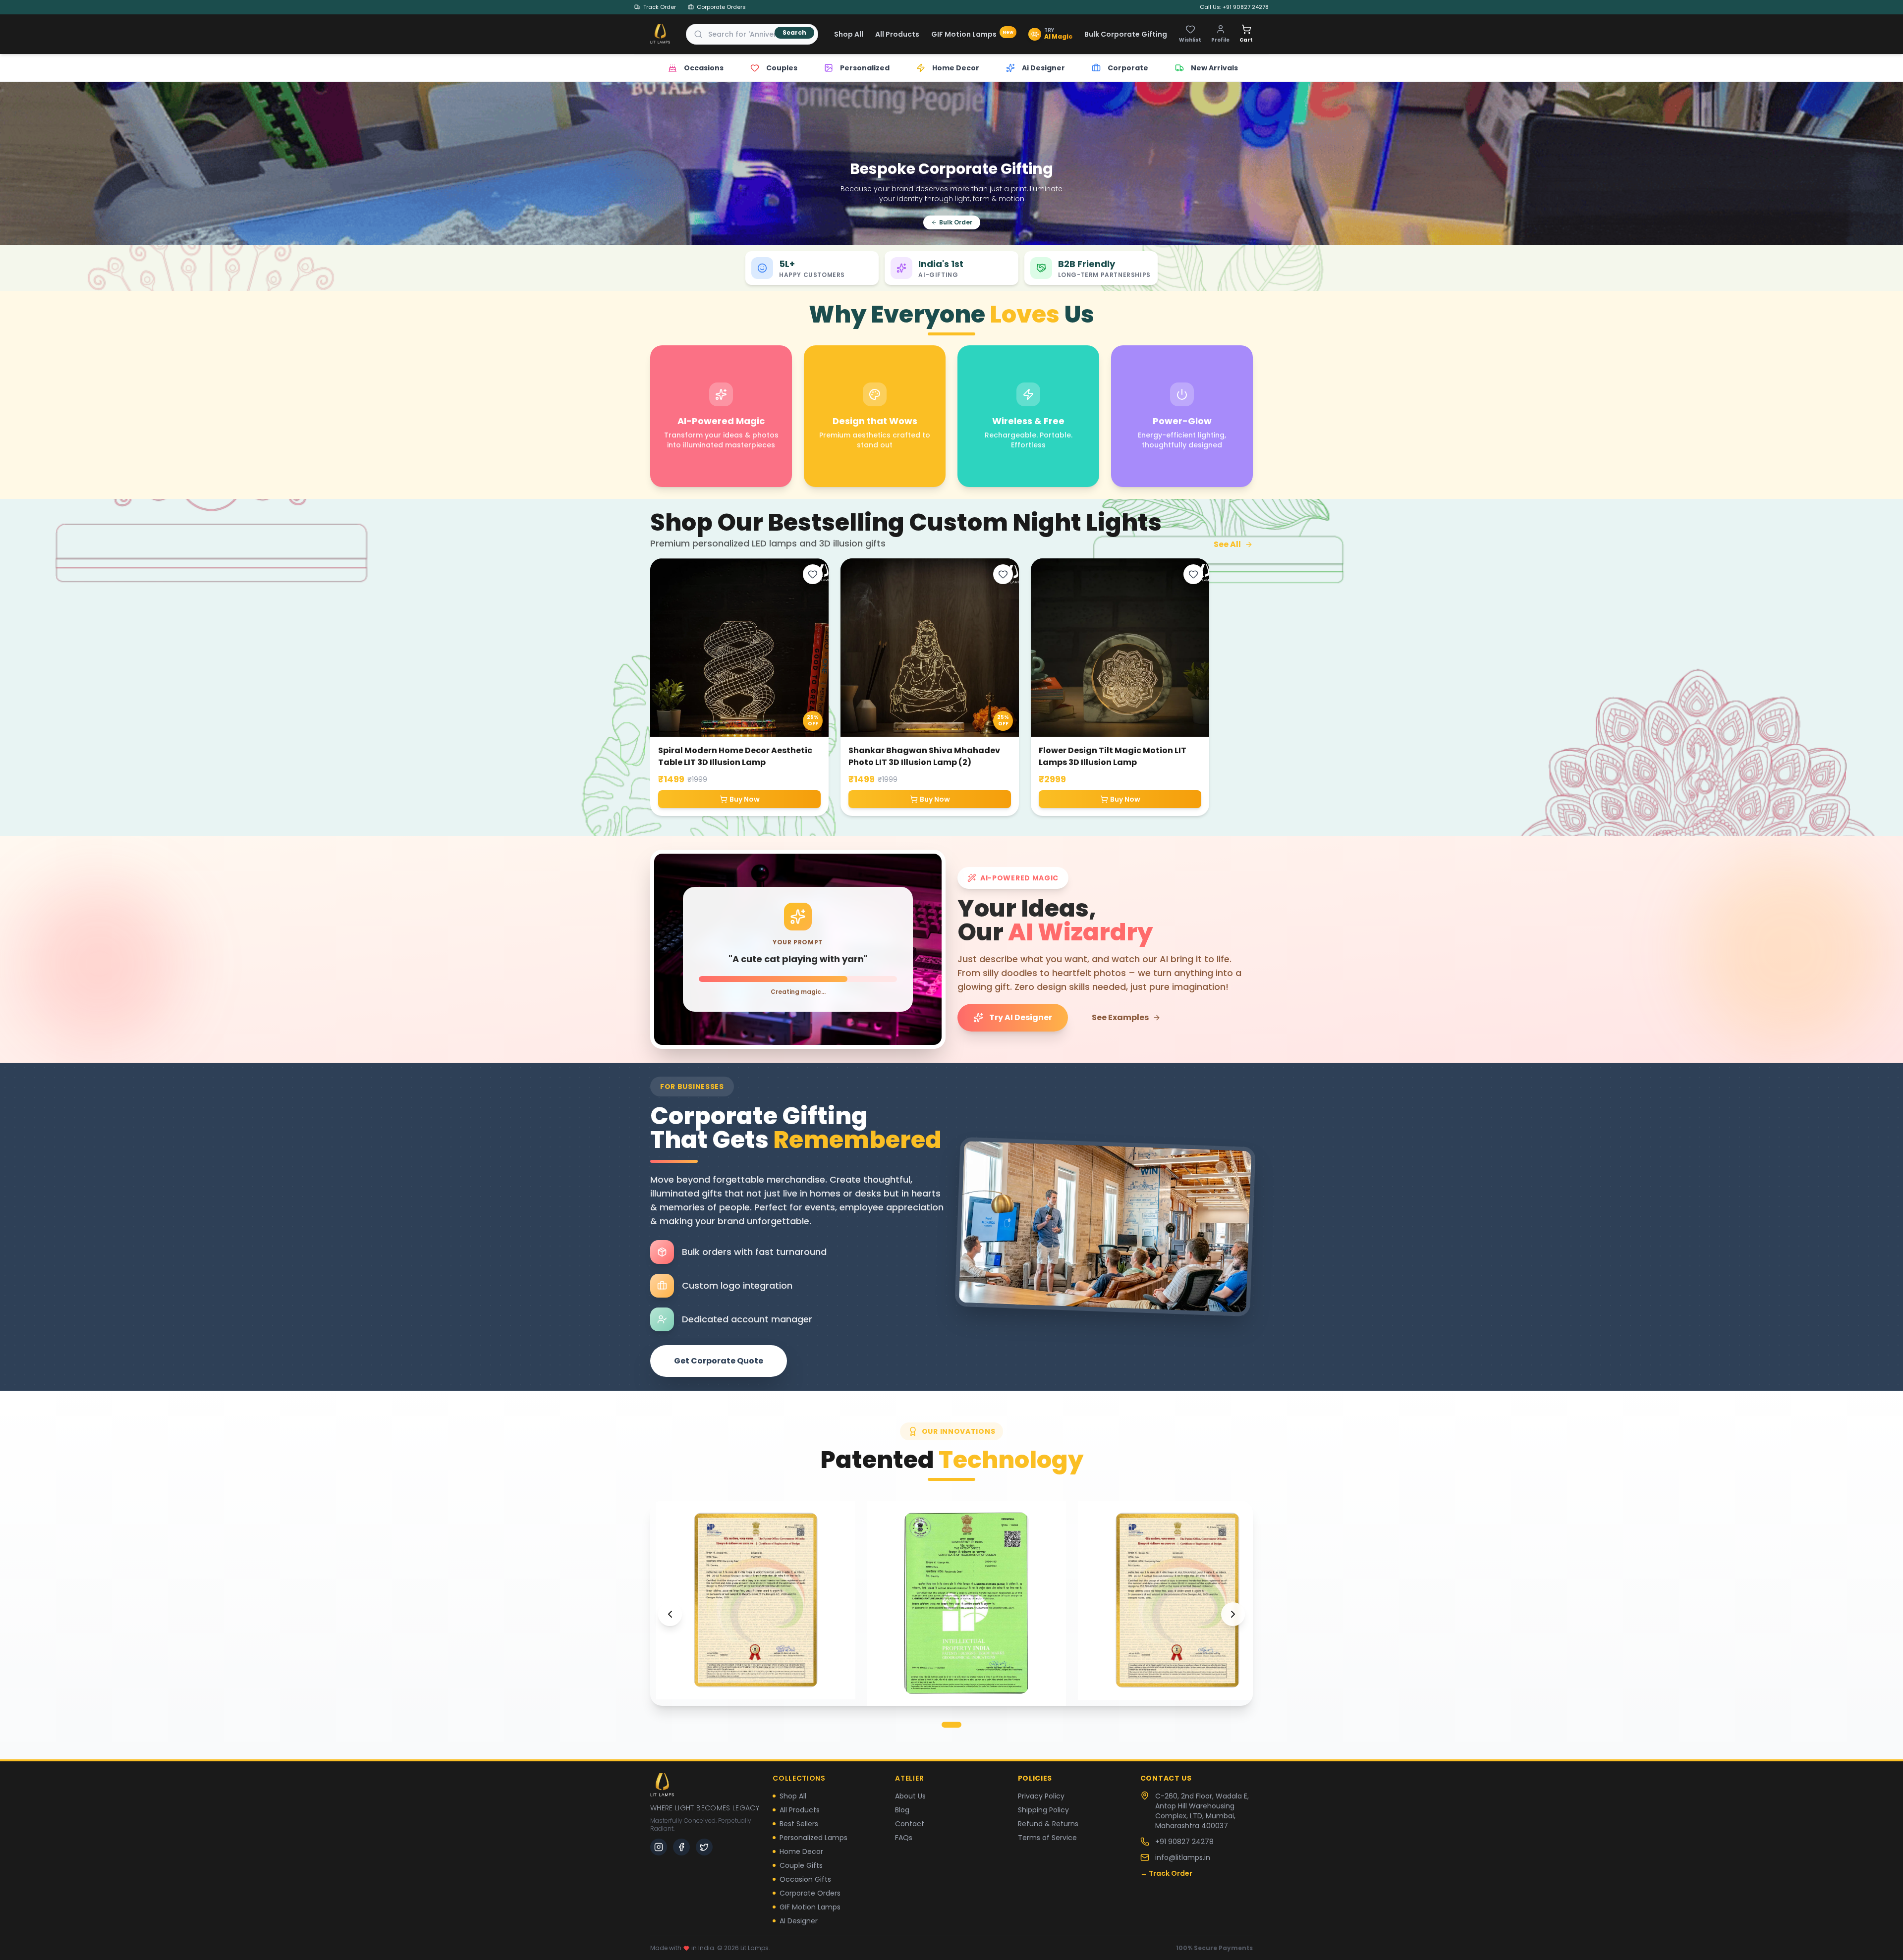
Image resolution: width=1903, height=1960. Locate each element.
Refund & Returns (1048, 1824)
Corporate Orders (721, 7)
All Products (897, 34)
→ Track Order (1166, 1873)
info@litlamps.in (1183, 1857)
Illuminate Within (1218, 186)
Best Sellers (799, 1824)
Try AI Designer (1021, 1017)
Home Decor (801, 1851)
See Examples (1120, 1017)
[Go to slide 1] (951, 1725)
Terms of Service (1047, 1838)
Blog (902, 1810)
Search (794, 32)
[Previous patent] (670, 1614)
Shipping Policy (1043, 1810)
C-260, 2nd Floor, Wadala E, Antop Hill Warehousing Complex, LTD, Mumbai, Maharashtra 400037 (1202, 1811)
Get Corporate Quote (719, 1361)
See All (1227, 544)
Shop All (849, 34)
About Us (910, 1796)
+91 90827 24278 (1184, 1842)
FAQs (904, 1838)
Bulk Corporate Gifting (1126, 34)
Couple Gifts (801, 1865)
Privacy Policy (1041, 1796)
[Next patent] (1233, 1614)
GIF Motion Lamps (972, 34)
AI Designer (799, 1921)
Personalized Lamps (813, 1838)
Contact (910, 1824)
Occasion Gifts (805, 1879)
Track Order (660, 7)
